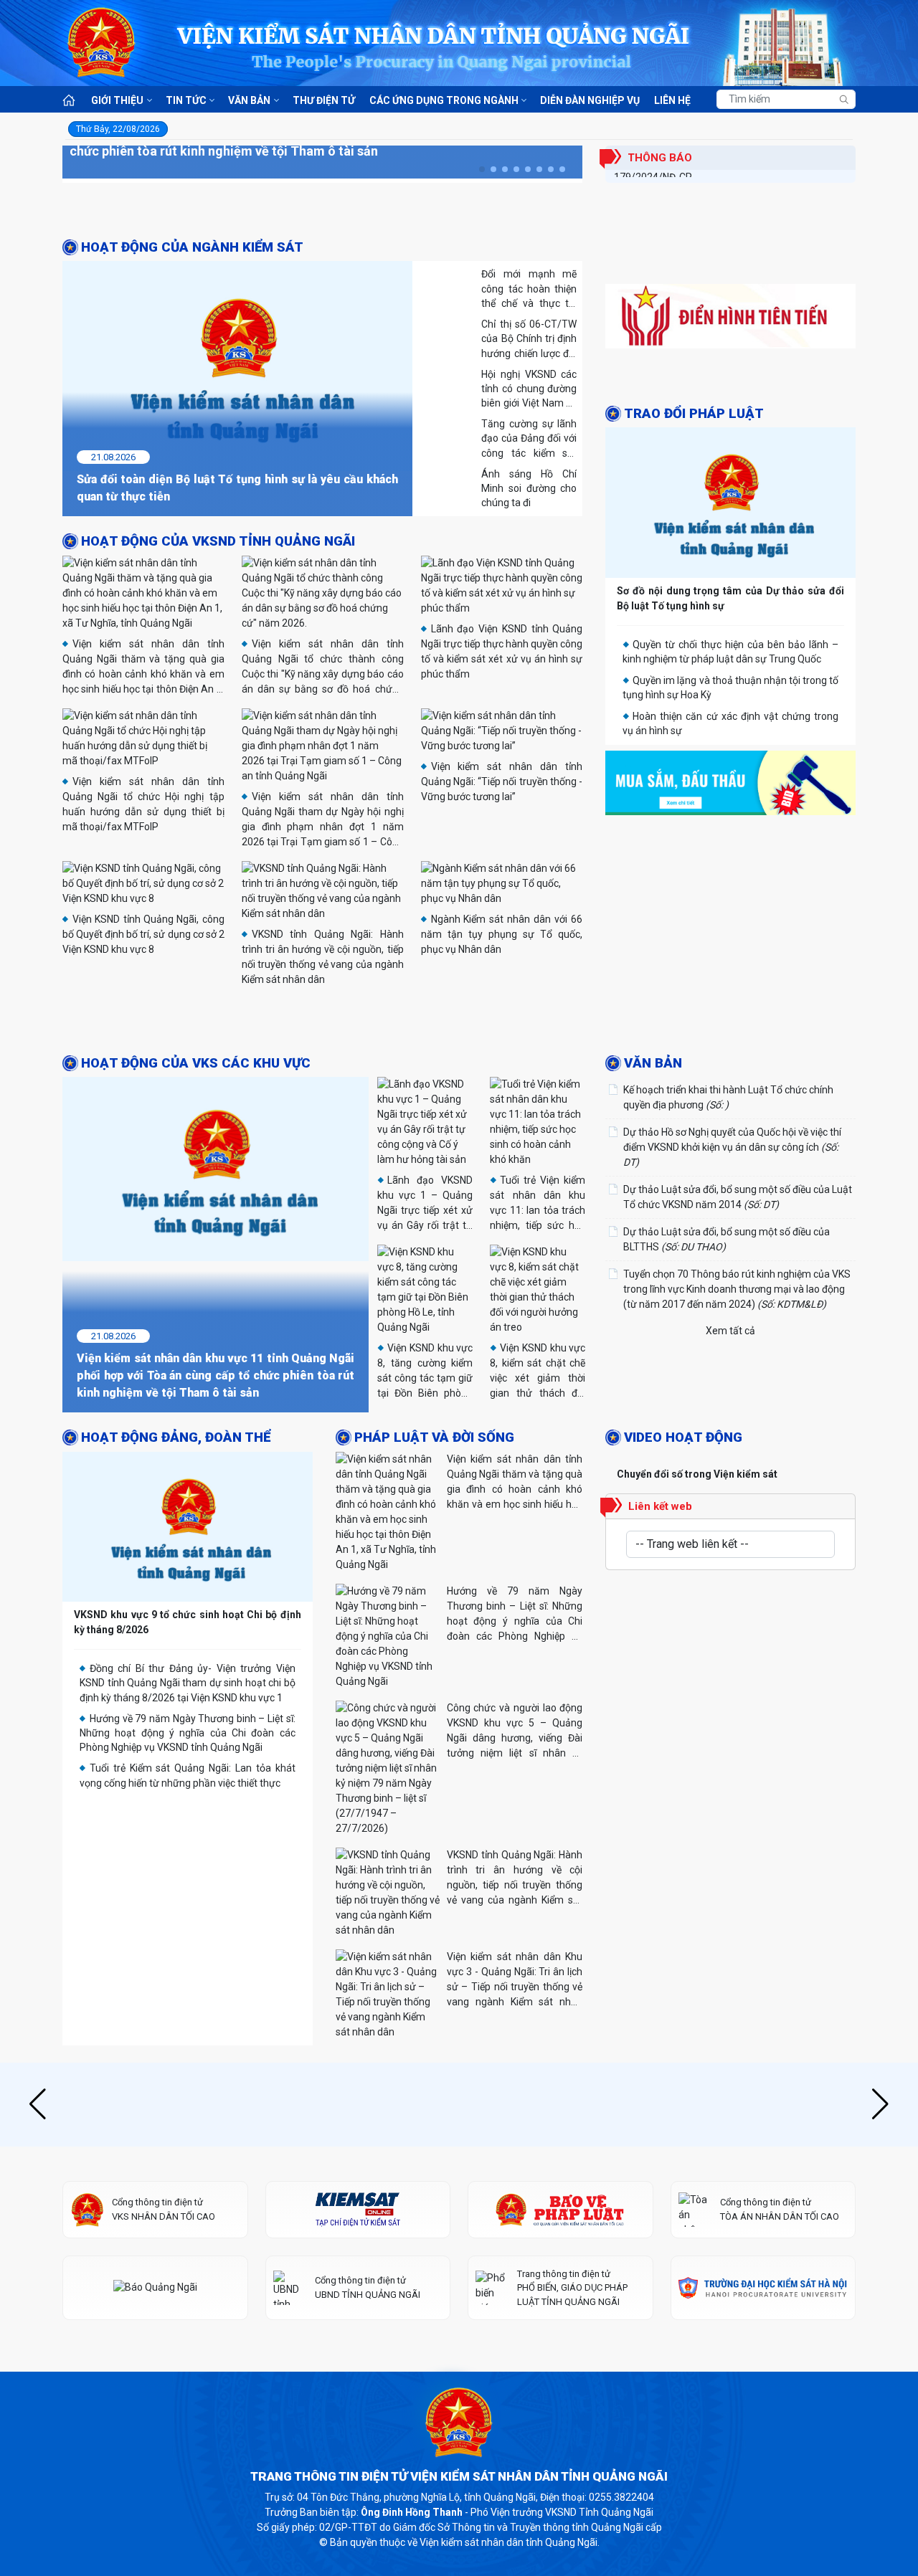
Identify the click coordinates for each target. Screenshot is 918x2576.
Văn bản (249, 100)
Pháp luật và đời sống (434, 1437)
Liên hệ (672, 100)
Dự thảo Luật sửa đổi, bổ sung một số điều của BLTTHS (727, 1239)
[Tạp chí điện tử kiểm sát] (358, 2323)
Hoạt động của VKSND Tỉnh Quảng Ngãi (218, 541)
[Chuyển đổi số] (730, 298)
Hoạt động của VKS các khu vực (196, 1063)
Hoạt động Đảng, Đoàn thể (176, 1437)
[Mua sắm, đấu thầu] (730, 885)
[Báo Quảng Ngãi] (155, 2401)
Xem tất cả (730, 1331)
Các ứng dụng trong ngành (444, 100)
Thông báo (660, 158)
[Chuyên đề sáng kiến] (730, 441)
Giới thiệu (117, 100)
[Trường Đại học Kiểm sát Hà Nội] (763, 2401)
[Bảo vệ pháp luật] (560, 2323)
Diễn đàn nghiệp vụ (590, 100)
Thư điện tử (324, 100)
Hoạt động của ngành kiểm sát (192, 247)
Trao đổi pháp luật (694, 513)
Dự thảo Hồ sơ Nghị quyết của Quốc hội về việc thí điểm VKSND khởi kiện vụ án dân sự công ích (732, 1147)
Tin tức (186, 100)
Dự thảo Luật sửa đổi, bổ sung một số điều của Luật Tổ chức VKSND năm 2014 (738, 1197)
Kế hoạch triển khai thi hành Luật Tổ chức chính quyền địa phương (728, 1097)
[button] (482, 169)
